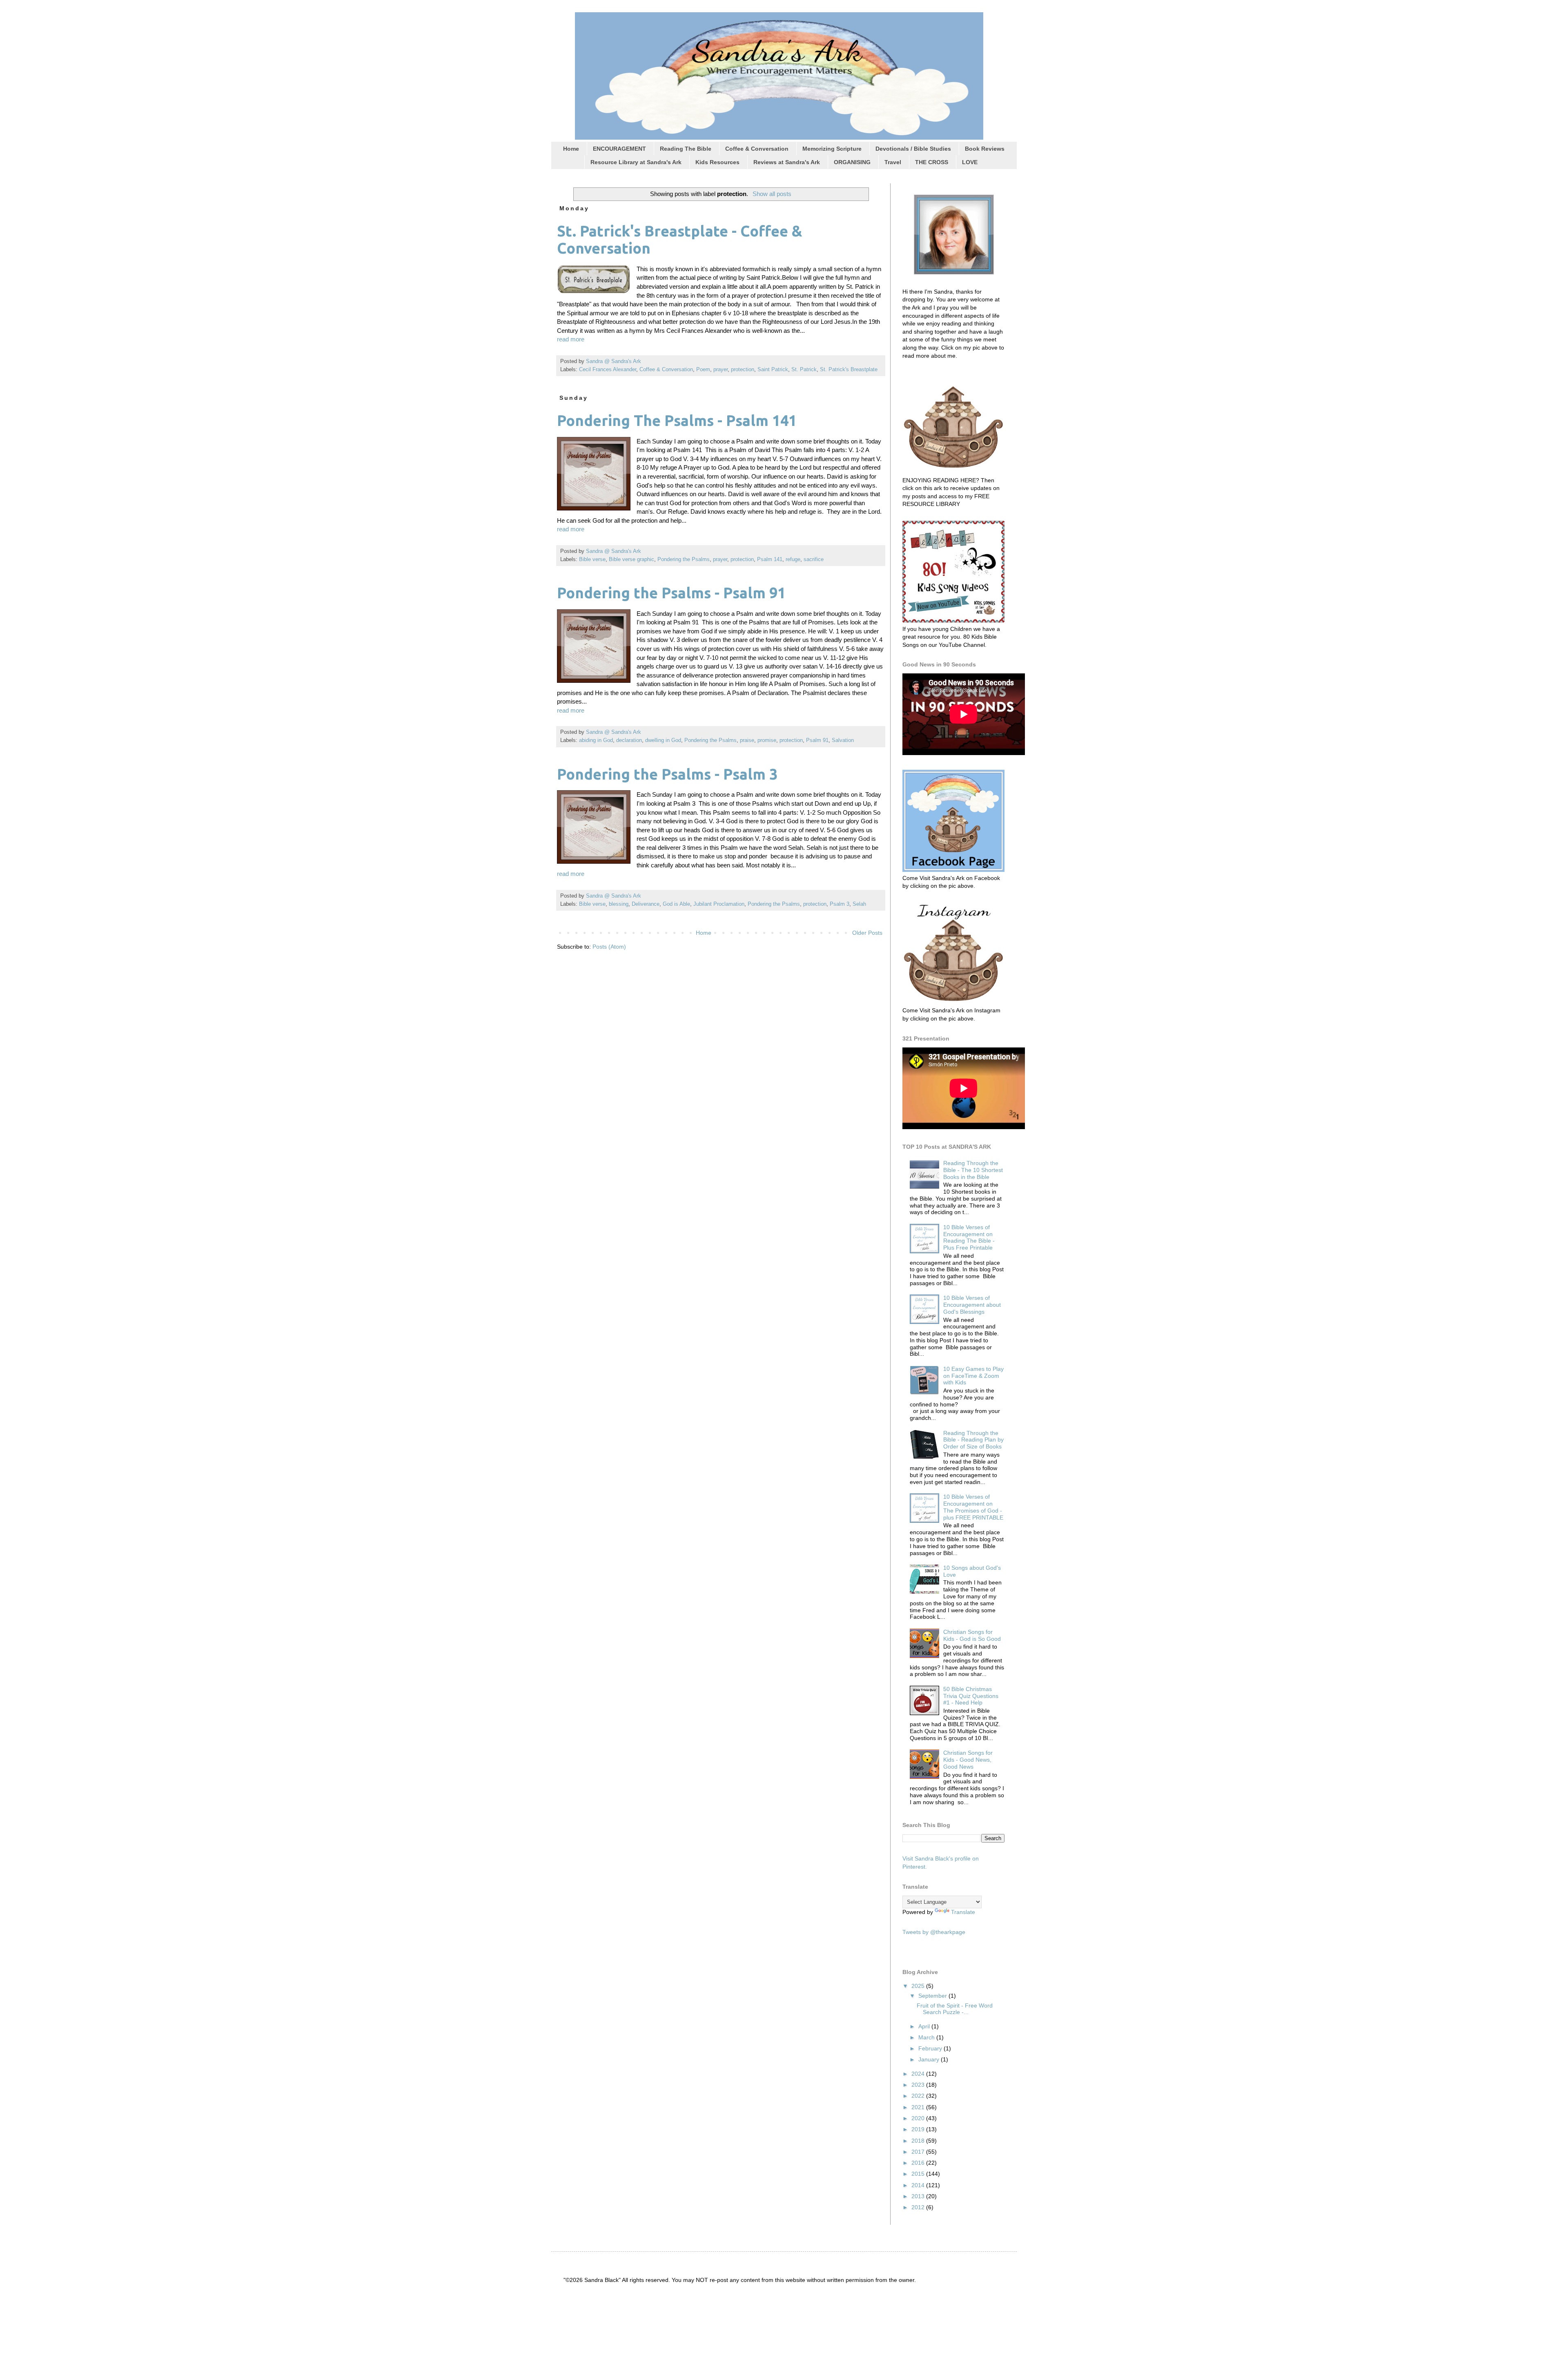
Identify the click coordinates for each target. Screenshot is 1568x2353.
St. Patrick (804, 370)
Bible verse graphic (631, 559)
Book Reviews (985, 149)
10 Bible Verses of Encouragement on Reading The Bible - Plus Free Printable (969, 1237)
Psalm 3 (840, 904)
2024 (919, 2074)
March (927, 2037)
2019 (919, 2129)
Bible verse (592, 559)
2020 (919, 2118)
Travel (893, 162)
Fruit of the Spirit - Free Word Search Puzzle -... (955, 2009)
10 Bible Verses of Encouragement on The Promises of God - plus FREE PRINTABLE (973, 1507)
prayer (721, 370)
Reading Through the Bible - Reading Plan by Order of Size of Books (973, 1440)
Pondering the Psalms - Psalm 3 (667, 774)
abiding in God (596, 740)
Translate (963, 1912)
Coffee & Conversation (757, 149)
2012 (919, 2207)
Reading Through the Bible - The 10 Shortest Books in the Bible (973, 1170)
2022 (919, 2096)
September (933, 1996)
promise (767, 740)
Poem (703, 370)
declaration (629, 740)
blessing (619, 904)
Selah (859, 904)
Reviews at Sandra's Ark (787, 162)
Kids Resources (717, 162)
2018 (919, 2141)
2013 (919, 2196)
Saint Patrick (773, 370)
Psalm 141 (770, 559)
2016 (919, 2163)
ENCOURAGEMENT (619, 149)
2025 (919, 1986)
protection (743, 370)
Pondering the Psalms (684, 559)
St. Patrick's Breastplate (849, 370)
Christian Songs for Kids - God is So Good (972, 1635)
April (925, 2026)
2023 (919, 2085)
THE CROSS (932, 162)
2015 (919, 2174)
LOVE (970, 162)
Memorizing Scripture (832, 149)
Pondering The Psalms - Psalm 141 (677, 420)
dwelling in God (663, 740)
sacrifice (814, 559)
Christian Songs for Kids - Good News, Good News (968, 1760)
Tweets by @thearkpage (934, 1932)
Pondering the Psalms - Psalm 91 (671, 593)
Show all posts (772, 194)
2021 (919, 2107)
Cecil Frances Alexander (608, 370)
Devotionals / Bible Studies (913, 149)
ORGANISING (852, 162)
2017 (919, 2152)
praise (747, 740)
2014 (919, 2185)
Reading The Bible (686, 149)
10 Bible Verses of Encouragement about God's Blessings (972, 1305)
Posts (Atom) (609, 947)
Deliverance (646, 904)
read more (571, 339)
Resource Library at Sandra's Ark (636, 162)
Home (571, 149)
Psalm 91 (817, 740)
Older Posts (867, 933)
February (931, 2048)
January (930, 2059)
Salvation (843, 740)
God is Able (676, 904)
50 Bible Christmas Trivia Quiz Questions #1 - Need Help (971, 1696)
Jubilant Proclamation (719, 904)
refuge (793, 559)
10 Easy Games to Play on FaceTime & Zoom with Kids (973, 1376)
